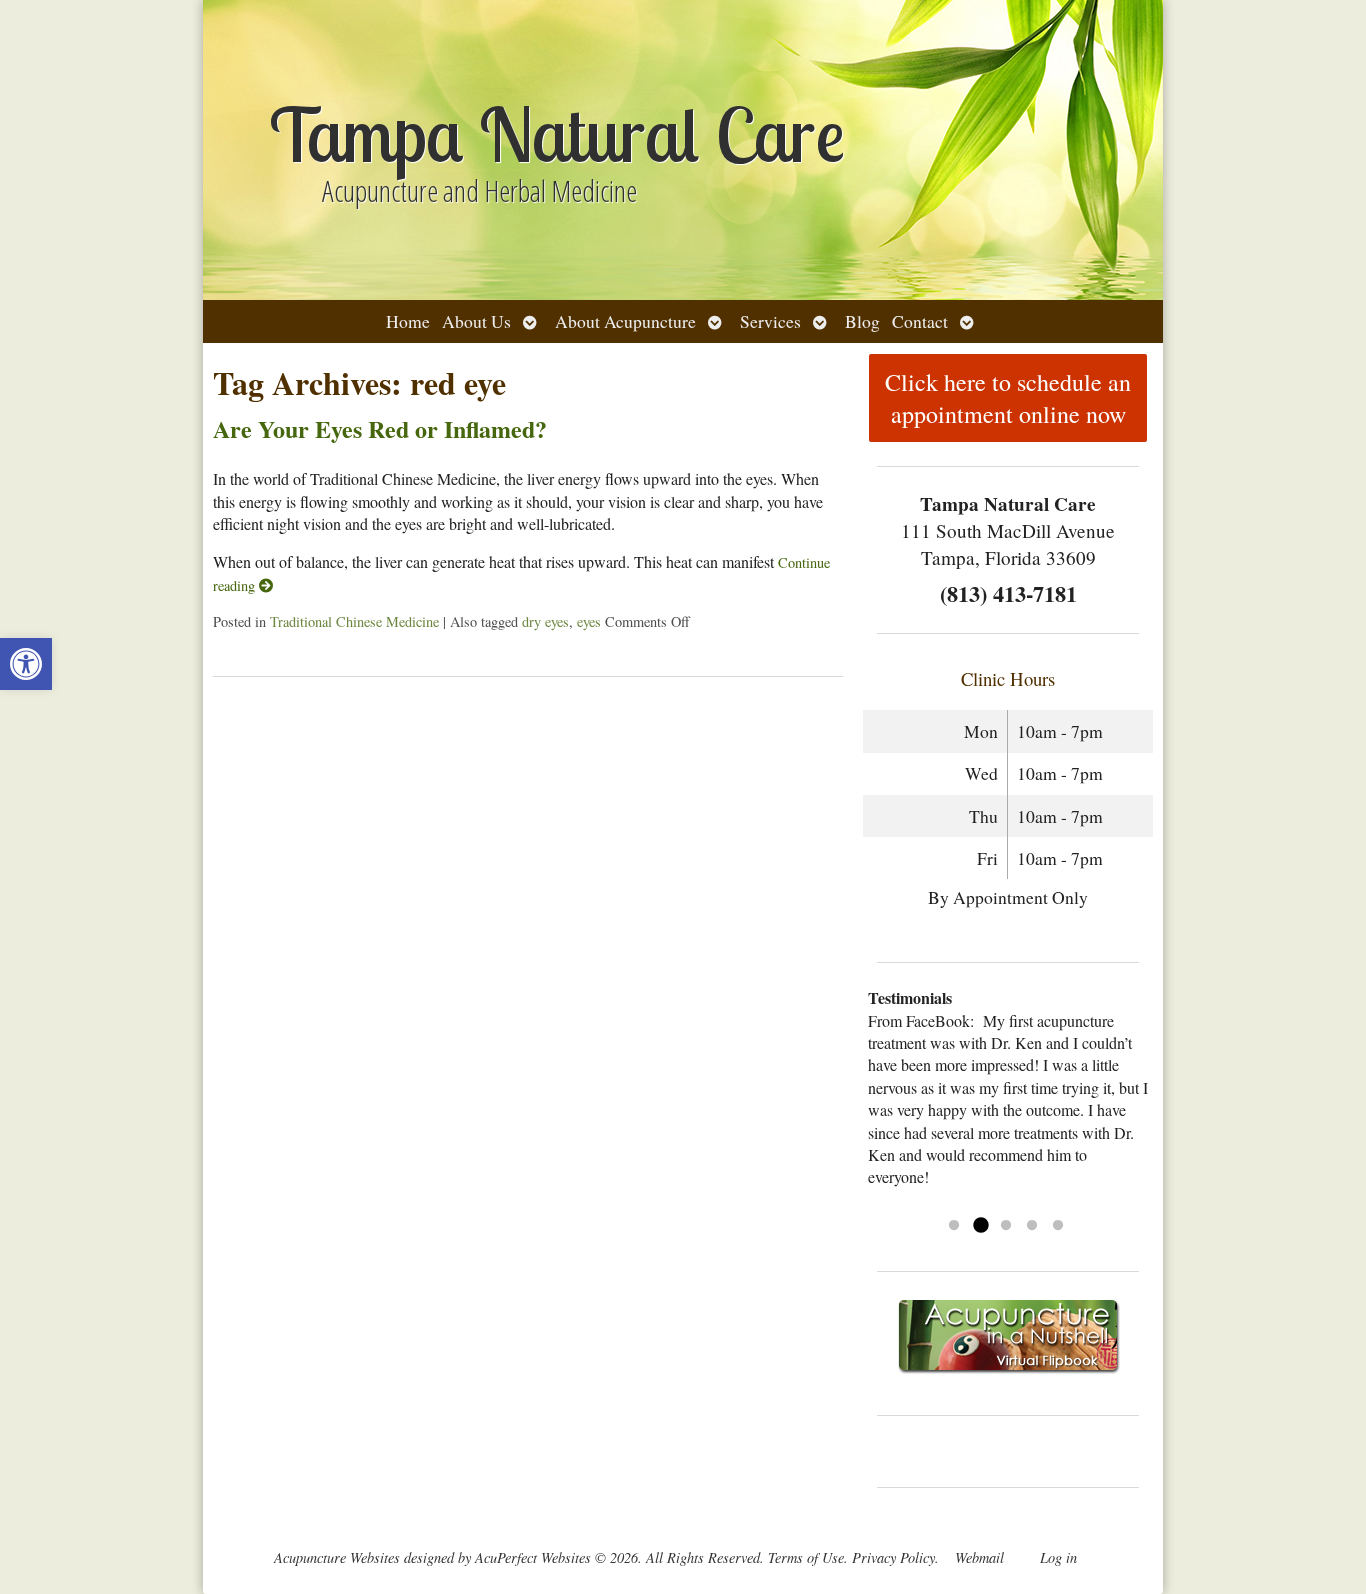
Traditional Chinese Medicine (354, 621)
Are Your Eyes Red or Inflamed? (380, 428)
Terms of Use (806, 1557)
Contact (920, 321)
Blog (862, 321)
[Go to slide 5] (1058, 1226)
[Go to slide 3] (1006, 1226)
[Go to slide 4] (1032, 1226)
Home (408, 321)
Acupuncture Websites (337, 1557)
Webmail (979, 1557)
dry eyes (545, 621)
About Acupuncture (625, 321)
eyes (589, 621)
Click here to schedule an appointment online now (1008, 398)
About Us (476, 321)
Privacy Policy (893, 1557)
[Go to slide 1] (954, 1226)
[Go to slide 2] (980, 1226)
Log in (1058, 1557)
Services (770, 321)
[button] (26, 664)
